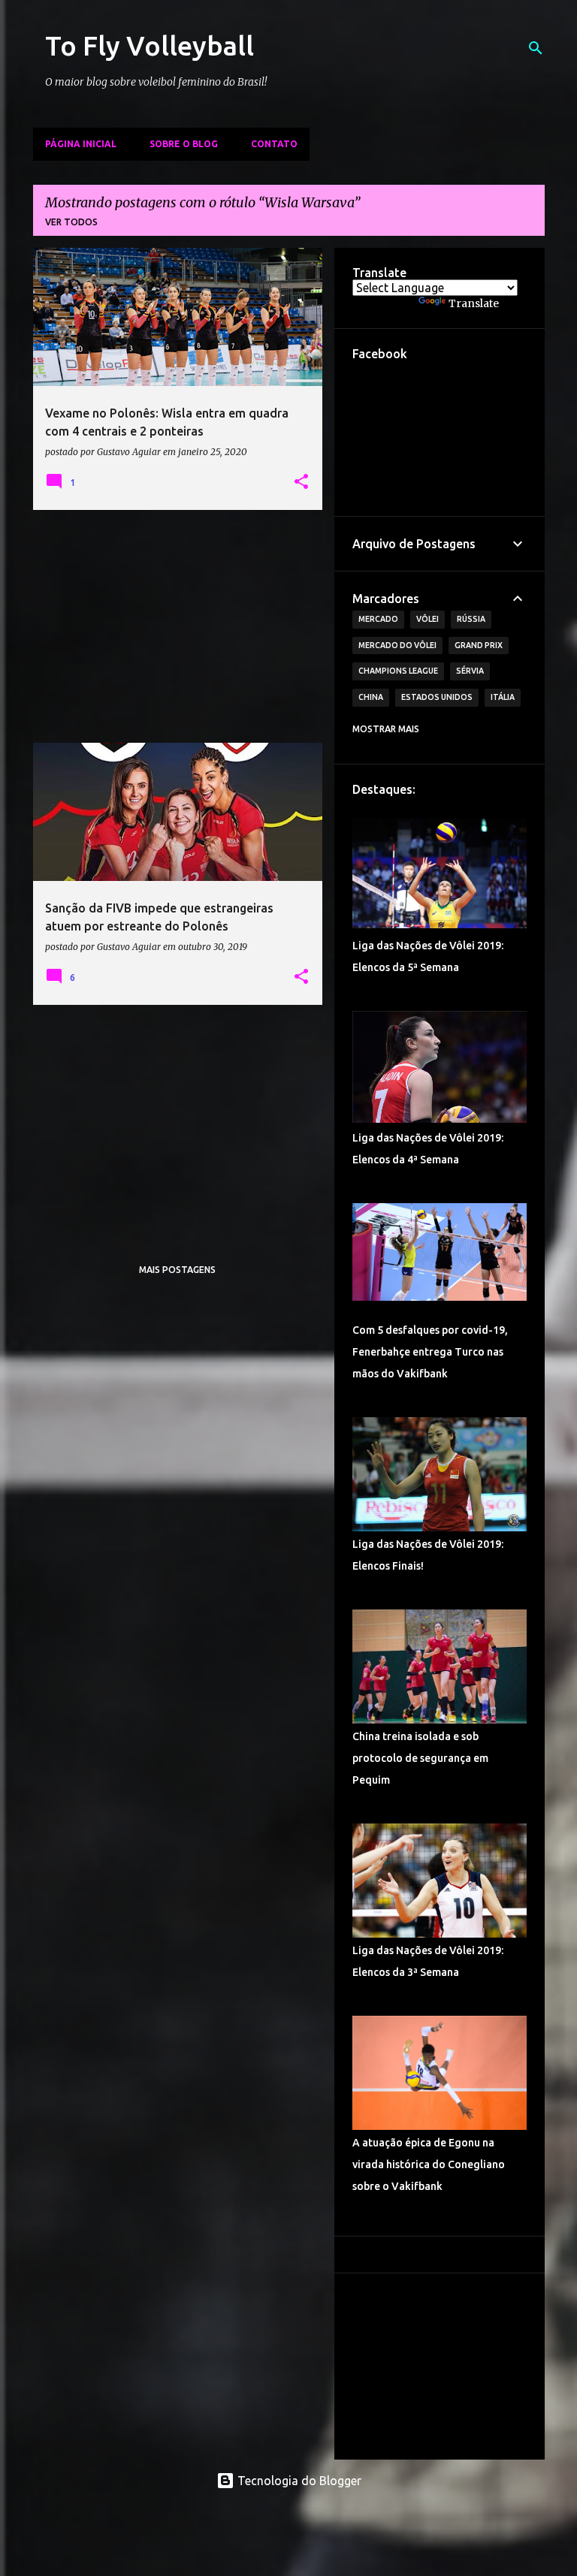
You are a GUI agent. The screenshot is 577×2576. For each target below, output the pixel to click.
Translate (474, 303)
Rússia (471, 619)
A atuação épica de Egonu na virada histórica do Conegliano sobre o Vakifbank (429, 2164)
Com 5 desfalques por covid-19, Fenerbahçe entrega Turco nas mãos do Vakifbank (430, 1352)
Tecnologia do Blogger (298, 2481)
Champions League (398, 671)
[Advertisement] (178, 626)
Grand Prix (479, 645)
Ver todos (71, 222)
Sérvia (470, 671)
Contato (274, 144)
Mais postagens (177, 1270)
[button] (301, 482)
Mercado (378, 619)
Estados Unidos (437, 697)
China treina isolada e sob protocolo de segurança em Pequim (420, 1758)
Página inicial (81, 144)
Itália (503, 697)
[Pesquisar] (536, 48)
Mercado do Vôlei (397, 645)
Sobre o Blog (184, 144)
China (371, 697)
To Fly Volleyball (150, 45)
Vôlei (427, 619)
